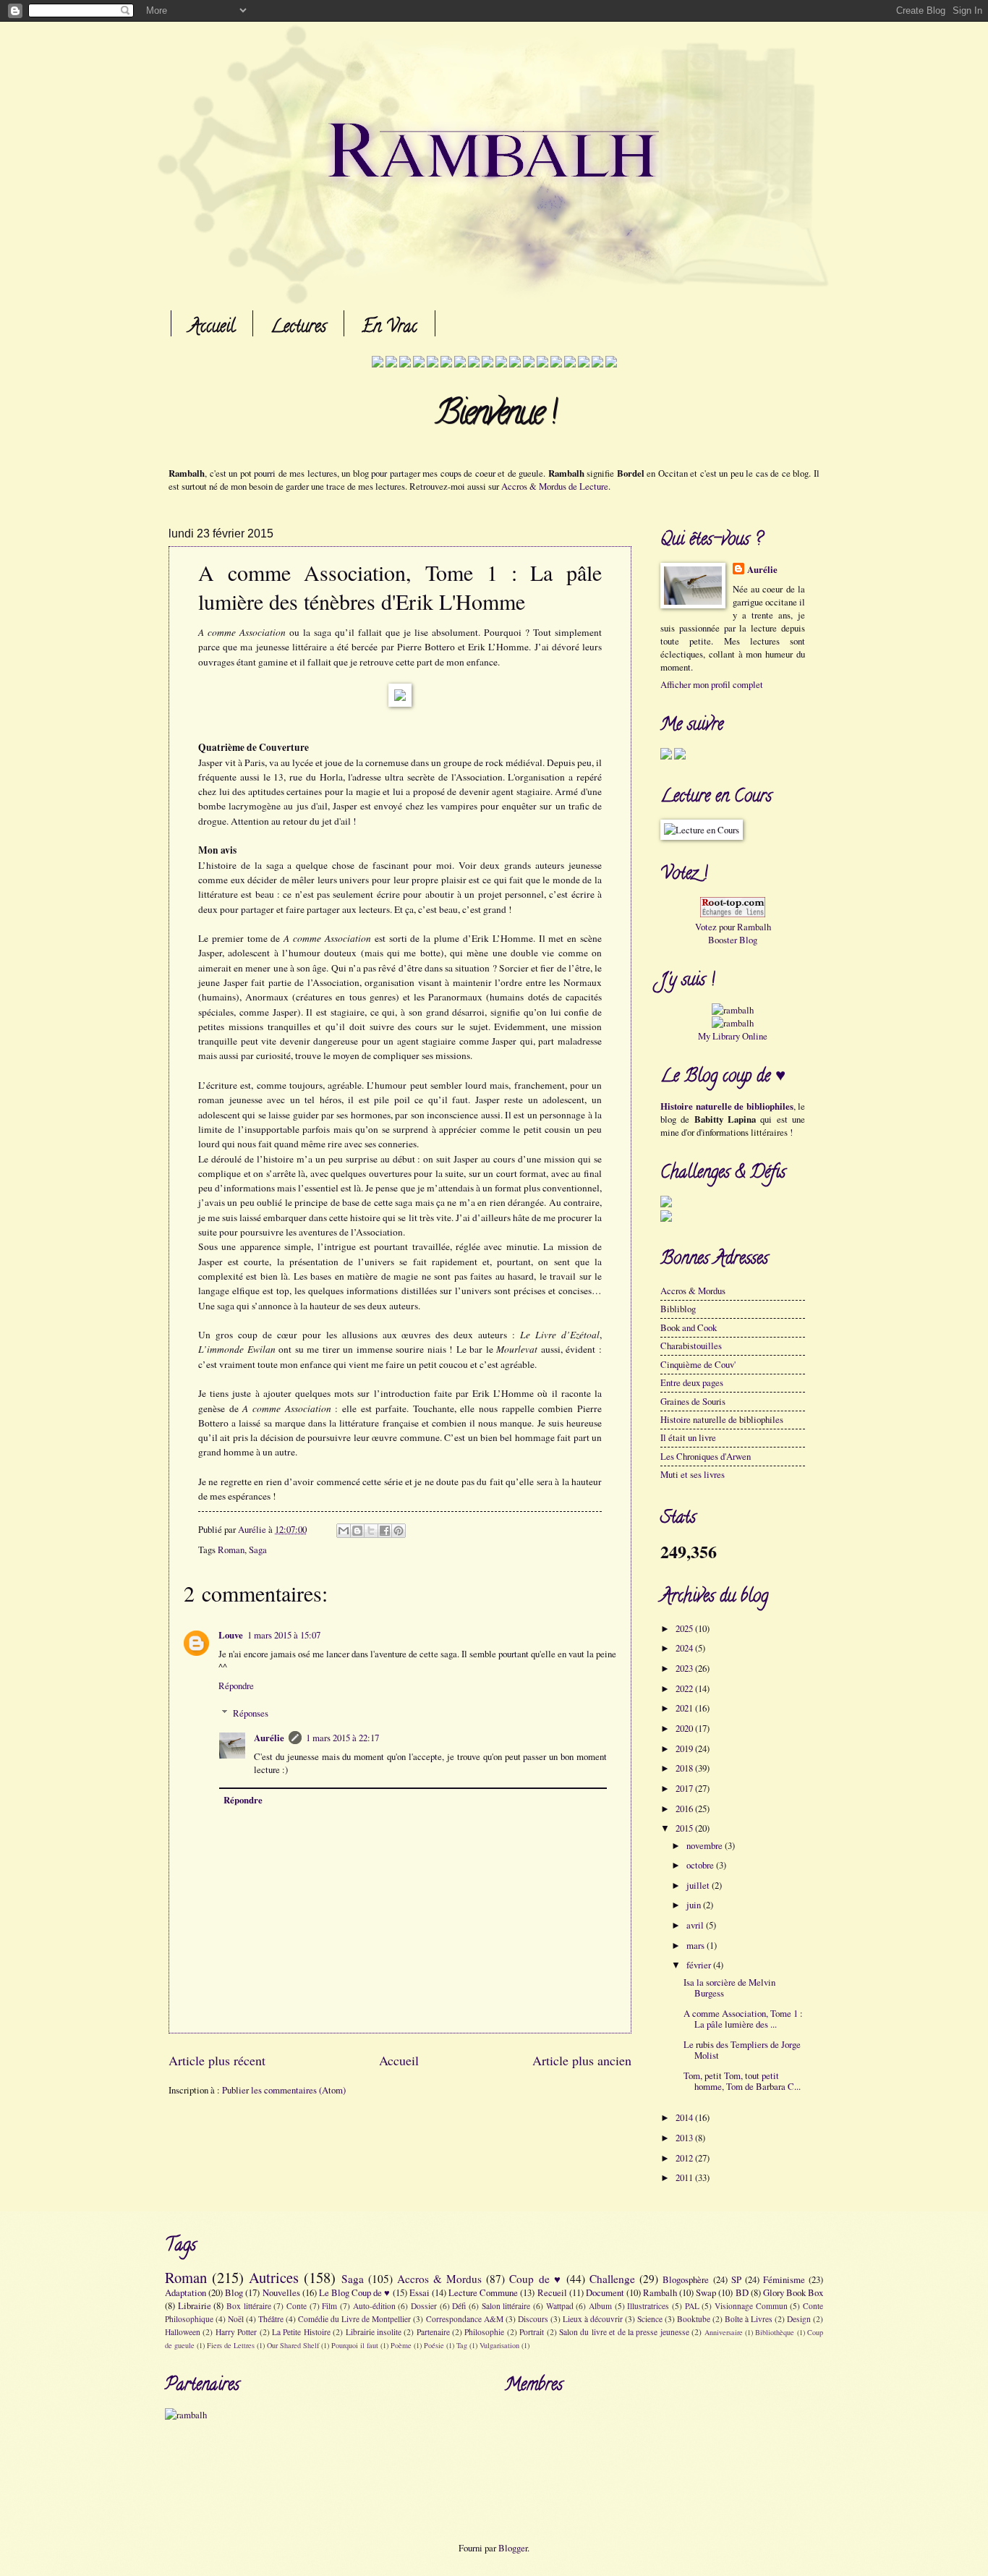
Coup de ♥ (535, 2279)
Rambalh (660, 2292)
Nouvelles (281, 2292)
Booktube (694, 2319)
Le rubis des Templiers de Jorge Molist (742, 2050)
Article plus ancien (582, 2060)
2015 (685, 1828)
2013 (685, 2138)
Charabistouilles (691, 1346)
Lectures (298, 328)
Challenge (612, 2279)
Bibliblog (678, 1309)
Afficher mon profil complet (712, 684)
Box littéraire (249, 2306)
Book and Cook (689, 1327)
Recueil (552, 2292)
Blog (234, 2292)
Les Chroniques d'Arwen (706, 1456)
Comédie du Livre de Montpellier (354, 2319)
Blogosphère (686, 2279)
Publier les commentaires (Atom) (284, 2090)
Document (605, 2292)
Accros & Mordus (693, 1291)
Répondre (236, 1686)
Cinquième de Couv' (698, 1364)
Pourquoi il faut (355, 2345)
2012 (685, 2158)
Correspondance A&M (465, 2319)
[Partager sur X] (371, 1531)
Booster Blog (733, 940)
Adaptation (186, 2292)
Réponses (251, 1713)
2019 (685, 1748)
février (700, 1965)
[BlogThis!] (357, 1531)
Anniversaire (724, 2332)
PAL (692, 2306)
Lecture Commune (483, 2292)
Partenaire (433, 2332)
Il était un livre (688, 1437)
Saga (258, 1550)
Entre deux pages (692, 1382)
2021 (685, 1708)
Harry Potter (236, 2332)
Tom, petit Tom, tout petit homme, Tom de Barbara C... (742, 2081)
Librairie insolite (374, 2332)
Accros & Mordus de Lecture (555, 486)
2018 (685, 1768)
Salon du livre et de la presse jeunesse (624, 2332)
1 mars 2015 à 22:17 (342, 1738)
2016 (685, 1808)
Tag (462, 2345)
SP (736, 2279)
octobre (701, 1865)
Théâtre (271, 2319)
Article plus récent (217, 2060)
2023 (685, 1668)
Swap (706, 2292)
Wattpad (560, 2306)
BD (742, 2292)
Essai (420, 2292)
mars (697, 1945)
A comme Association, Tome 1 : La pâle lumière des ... (743, 2019)
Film (329, 2306)
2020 (685, 1728)
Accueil (212, 328)
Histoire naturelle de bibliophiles (727, 1106)
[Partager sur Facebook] (385, 1531)
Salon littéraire (506, 2306)
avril (696, 1925)
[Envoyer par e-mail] (344, 1531)
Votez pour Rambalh (733, 927)
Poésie (434, 2345)
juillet (699, 1885)
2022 (685, 1688)
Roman (231, 1550)
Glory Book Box (793, 2292)
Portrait (532, 2332)
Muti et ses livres (693, 1474)
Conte (297, 2306)
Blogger (513, 2548)
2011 (685, 2177)
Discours (533, 2319)
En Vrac (389, 328)
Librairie (195, 2305)
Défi (459, 2306)
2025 (685, 1628)
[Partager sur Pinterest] (399, 1531)
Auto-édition (374, 2306)
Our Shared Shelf (293, 2345)
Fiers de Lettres (231, 2345)
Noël (236, 2319)
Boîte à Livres (749, 2319)
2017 (685, 1788)
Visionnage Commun (751, 2306)
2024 (685, 1648)
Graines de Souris (693, 1401)
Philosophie (484, 2332)
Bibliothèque (775, 2332)
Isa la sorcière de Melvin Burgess (729, 1988)
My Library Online (733, 1036)
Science (650, 2319)
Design (799, 2319)
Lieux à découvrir (593, 2319)
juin (695, 1905)
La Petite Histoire (301, 2332)
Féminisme (784, 2279)
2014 (685, 2117)
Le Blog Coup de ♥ (355, 2292)
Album (600, 2306)
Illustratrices (648, 2306)
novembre (706, 1845)
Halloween (183, 2332)
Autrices (274, 2277)
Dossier (424, 2306)
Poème (401, 2345)
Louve (231, 1635)
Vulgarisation (499, 2345)
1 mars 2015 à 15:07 (284, 1635)
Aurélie (269, 1738)
